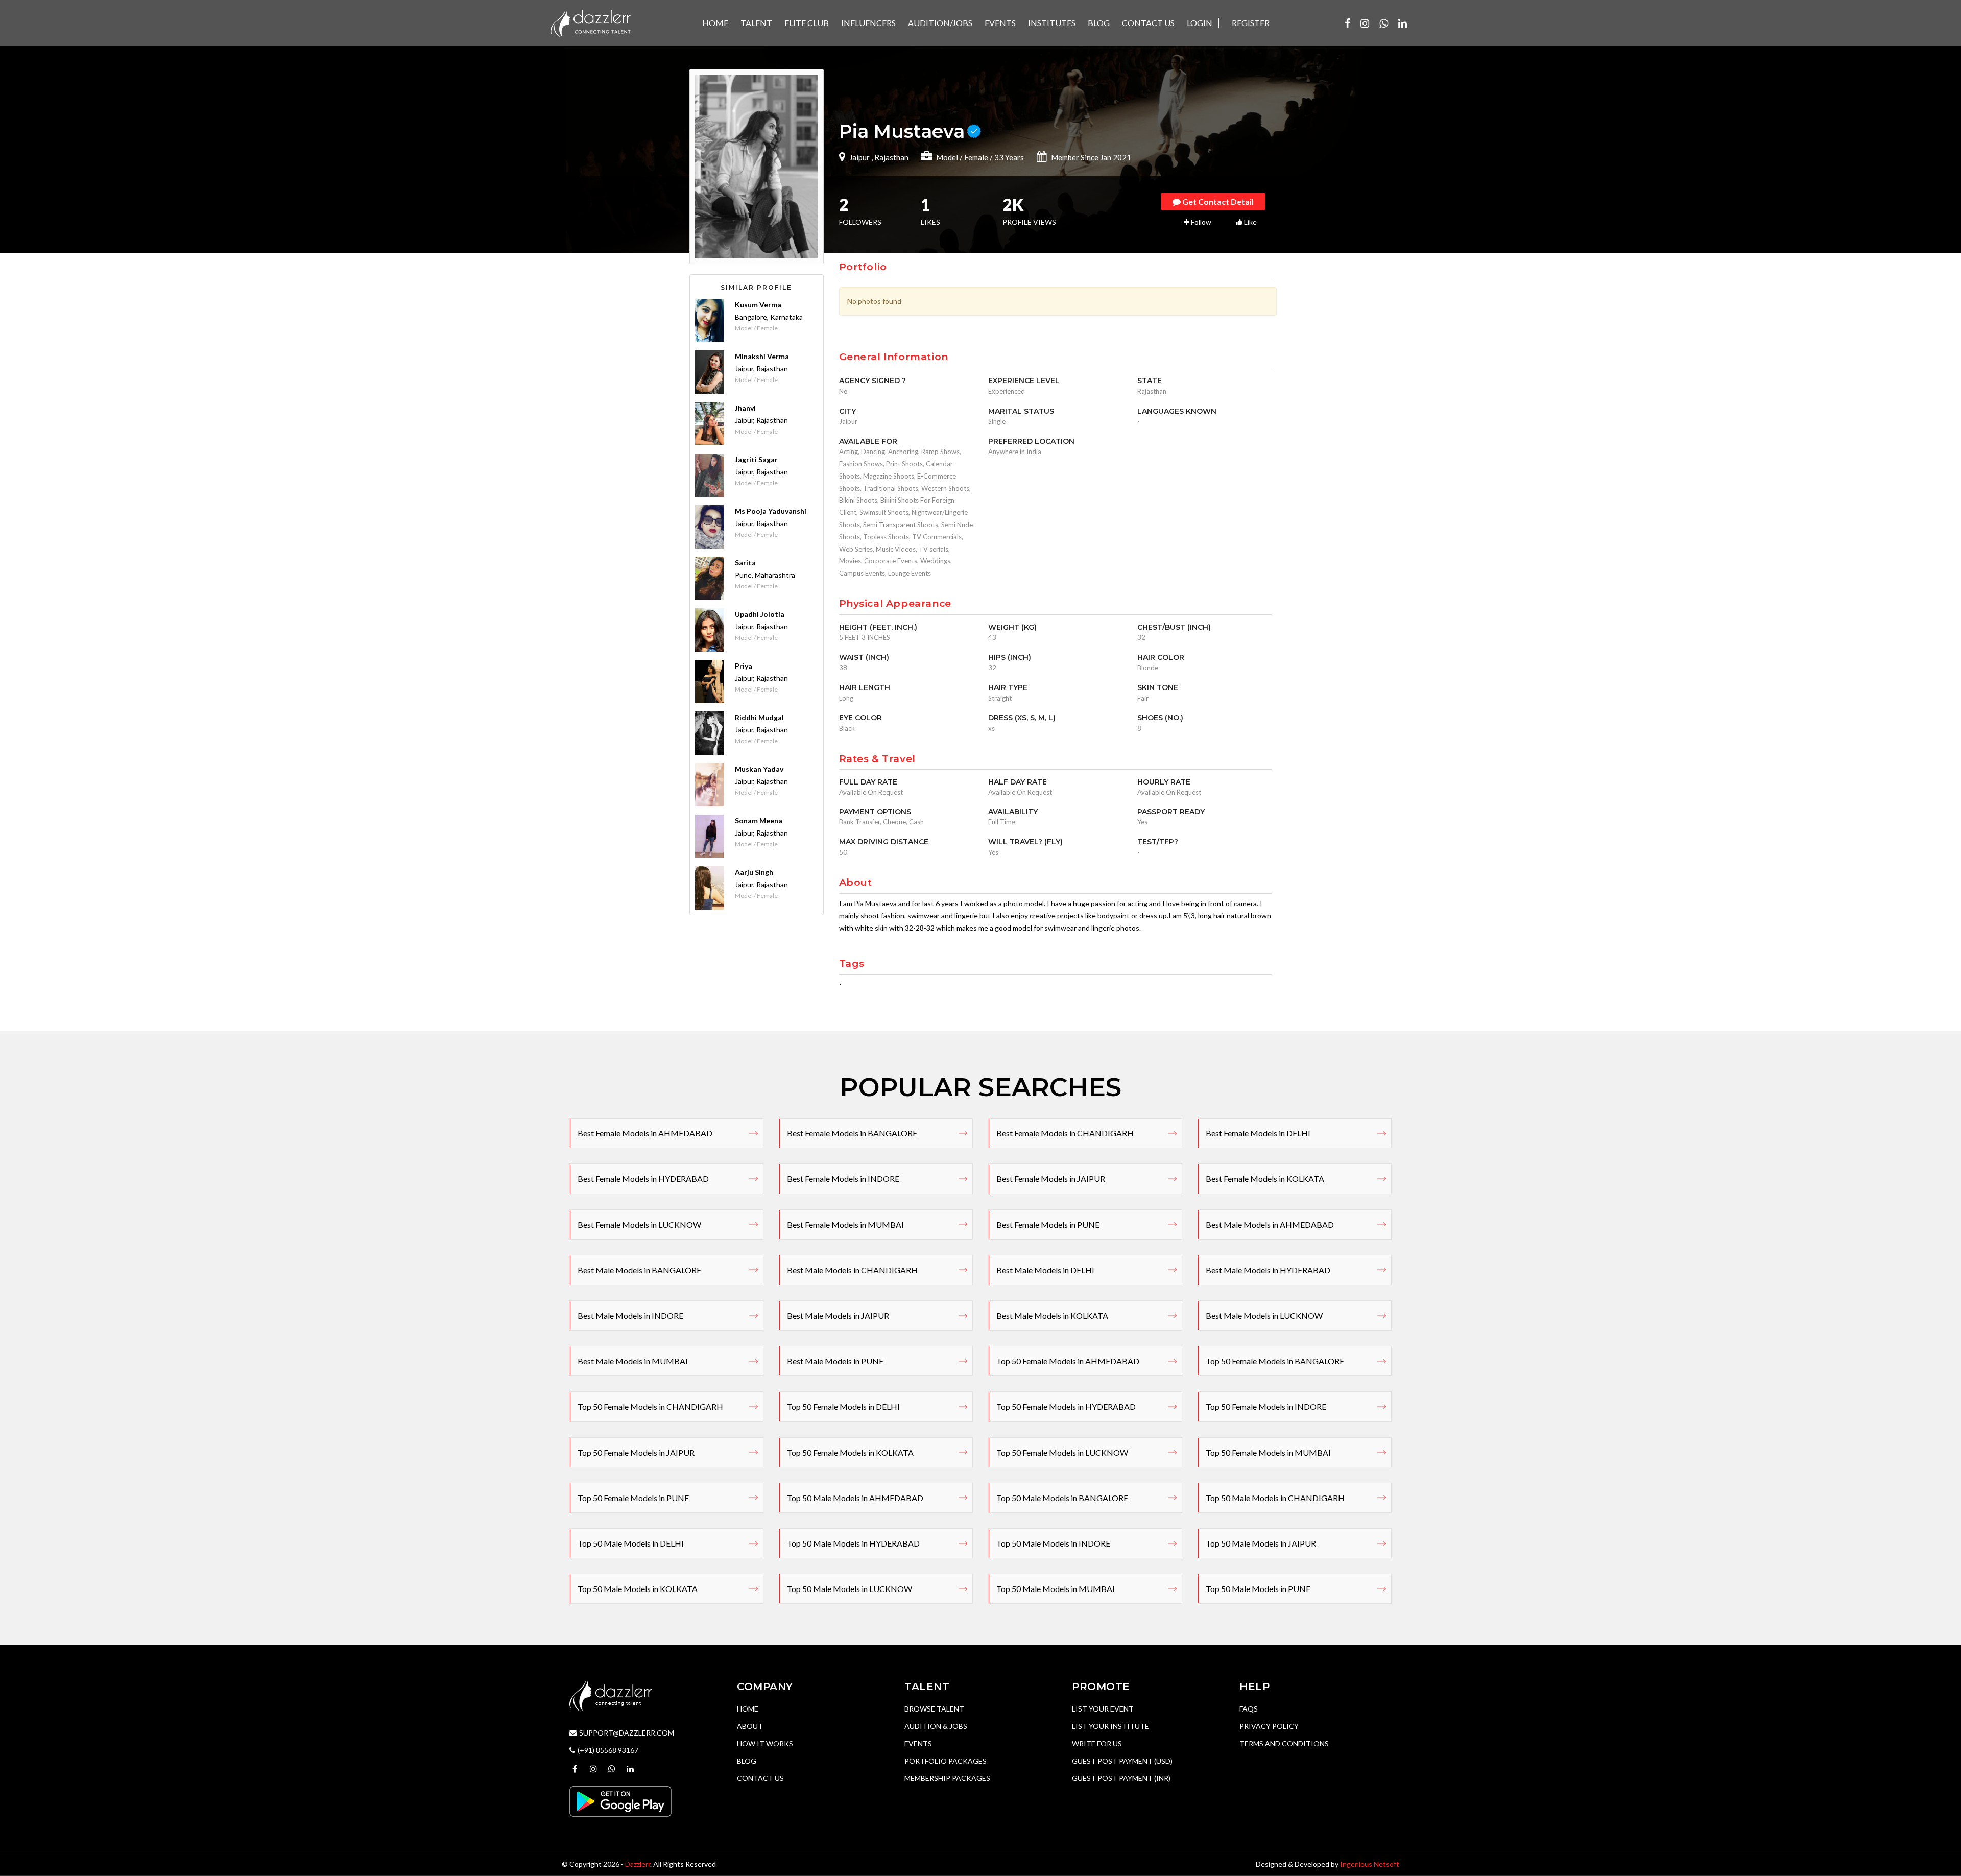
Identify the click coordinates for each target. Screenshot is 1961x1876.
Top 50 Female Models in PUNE (633, 1498)
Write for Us (1097, 1743)
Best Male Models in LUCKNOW (1264, 1315)
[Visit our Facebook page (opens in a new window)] (1347, 23)
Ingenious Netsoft (1370, 1864)
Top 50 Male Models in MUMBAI (1056, 1589)
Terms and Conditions (1284, 1743)
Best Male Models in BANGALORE (639, 1270)
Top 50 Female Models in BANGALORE (1275, 1361)
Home (748, 1709)
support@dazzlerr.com (627, 1733)
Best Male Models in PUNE (835, 1361)
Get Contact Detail (1217, 201)
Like (1250, 222)
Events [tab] (1000, 23)
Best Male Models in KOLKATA (1052, 1315)
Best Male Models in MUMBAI (633, 1361)
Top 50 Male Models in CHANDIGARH (1275, 1498)
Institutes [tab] (1052, 23)
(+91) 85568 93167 (608, 1750)
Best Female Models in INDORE (843, 1179)
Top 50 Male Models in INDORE (1053, 1543)
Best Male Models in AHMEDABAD (1270, 1225)
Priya (744, 666)
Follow (1200, 222)
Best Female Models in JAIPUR (1051, 1179)
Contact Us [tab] (1148, 23)
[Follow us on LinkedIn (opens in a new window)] (1403, 23)
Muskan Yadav (759, 769)
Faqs (1249, 1709)
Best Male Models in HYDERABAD (1268, 1270)
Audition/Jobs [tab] (940, 23)
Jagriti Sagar (756, 459)
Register (1251, 23)
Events (918, 1743)
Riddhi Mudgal (759, 717)
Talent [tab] (756, 23)
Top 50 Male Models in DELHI (631, 1543)
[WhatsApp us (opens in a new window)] (1384, 23)
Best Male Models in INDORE (630, 1315)
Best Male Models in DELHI (1045, 1270)
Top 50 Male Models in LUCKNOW (850, 1589)
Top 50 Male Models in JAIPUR (1261, 1543)
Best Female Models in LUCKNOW (639, 1225)
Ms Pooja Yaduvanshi (771, 511)
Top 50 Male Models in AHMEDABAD (855, 1498)
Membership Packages (947, 1778)
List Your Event (1103, 1709)
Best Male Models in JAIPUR (838, 1315)
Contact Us (760, 1778)
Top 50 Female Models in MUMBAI (1268, 1452)
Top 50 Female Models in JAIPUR (636, 1452)
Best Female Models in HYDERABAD (643, 1179)
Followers (860, 212)
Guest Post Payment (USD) (1122, 1761)
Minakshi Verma (762, 356)
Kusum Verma (758, 305)
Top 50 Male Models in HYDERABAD (853, 1543)
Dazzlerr (638, 1864)
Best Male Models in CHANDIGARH (852, 1270)
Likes (930, 212)
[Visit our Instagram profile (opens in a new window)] (1365, 23)
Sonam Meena (759, 821)
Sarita (745, 563)
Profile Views (1029, 212)
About (750, 1726)
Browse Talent (934, 1709)
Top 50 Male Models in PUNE (1258, 1589)
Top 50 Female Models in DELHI (843, 1406)
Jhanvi (745, 408)
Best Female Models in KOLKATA (1265, 1179)
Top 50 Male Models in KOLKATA (638, 1589)
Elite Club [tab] (807, 23)
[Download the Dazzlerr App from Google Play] (620, 1800)
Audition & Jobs (936, 1726)
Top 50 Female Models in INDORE (1266, 1406)
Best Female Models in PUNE (1048, 1225)
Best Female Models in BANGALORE (852, 1133)
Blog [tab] (1099, 23)
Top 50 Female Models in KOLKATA (850, 1452)
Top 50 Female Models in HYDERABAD (1066, 1406)
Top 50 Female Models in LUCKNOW (1062, 1452)
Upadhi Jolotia (760, 614)
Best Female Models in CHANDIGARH (1065, 1133)
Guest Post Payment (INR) (1121, 1778)
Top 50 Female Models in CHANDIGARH (650, 1406)
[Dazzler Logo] (590, 22)
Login (1200, 23)
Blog (747, 1761)
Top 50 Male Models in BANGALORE (1062, 1498)
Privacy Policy (1269, 1726)
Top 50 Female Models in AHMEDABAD (1068, 1361)
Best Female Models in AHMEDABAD (645, 1133)
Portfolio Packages (946, 1761)
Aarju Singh (754, 872)
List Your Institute (1110, 1726)
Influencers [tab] (868, 23)
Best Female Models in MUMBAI (845, 1225)
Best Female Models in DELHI (1258, 1133)
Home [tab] (715, 23)
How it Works (765, 1743)
